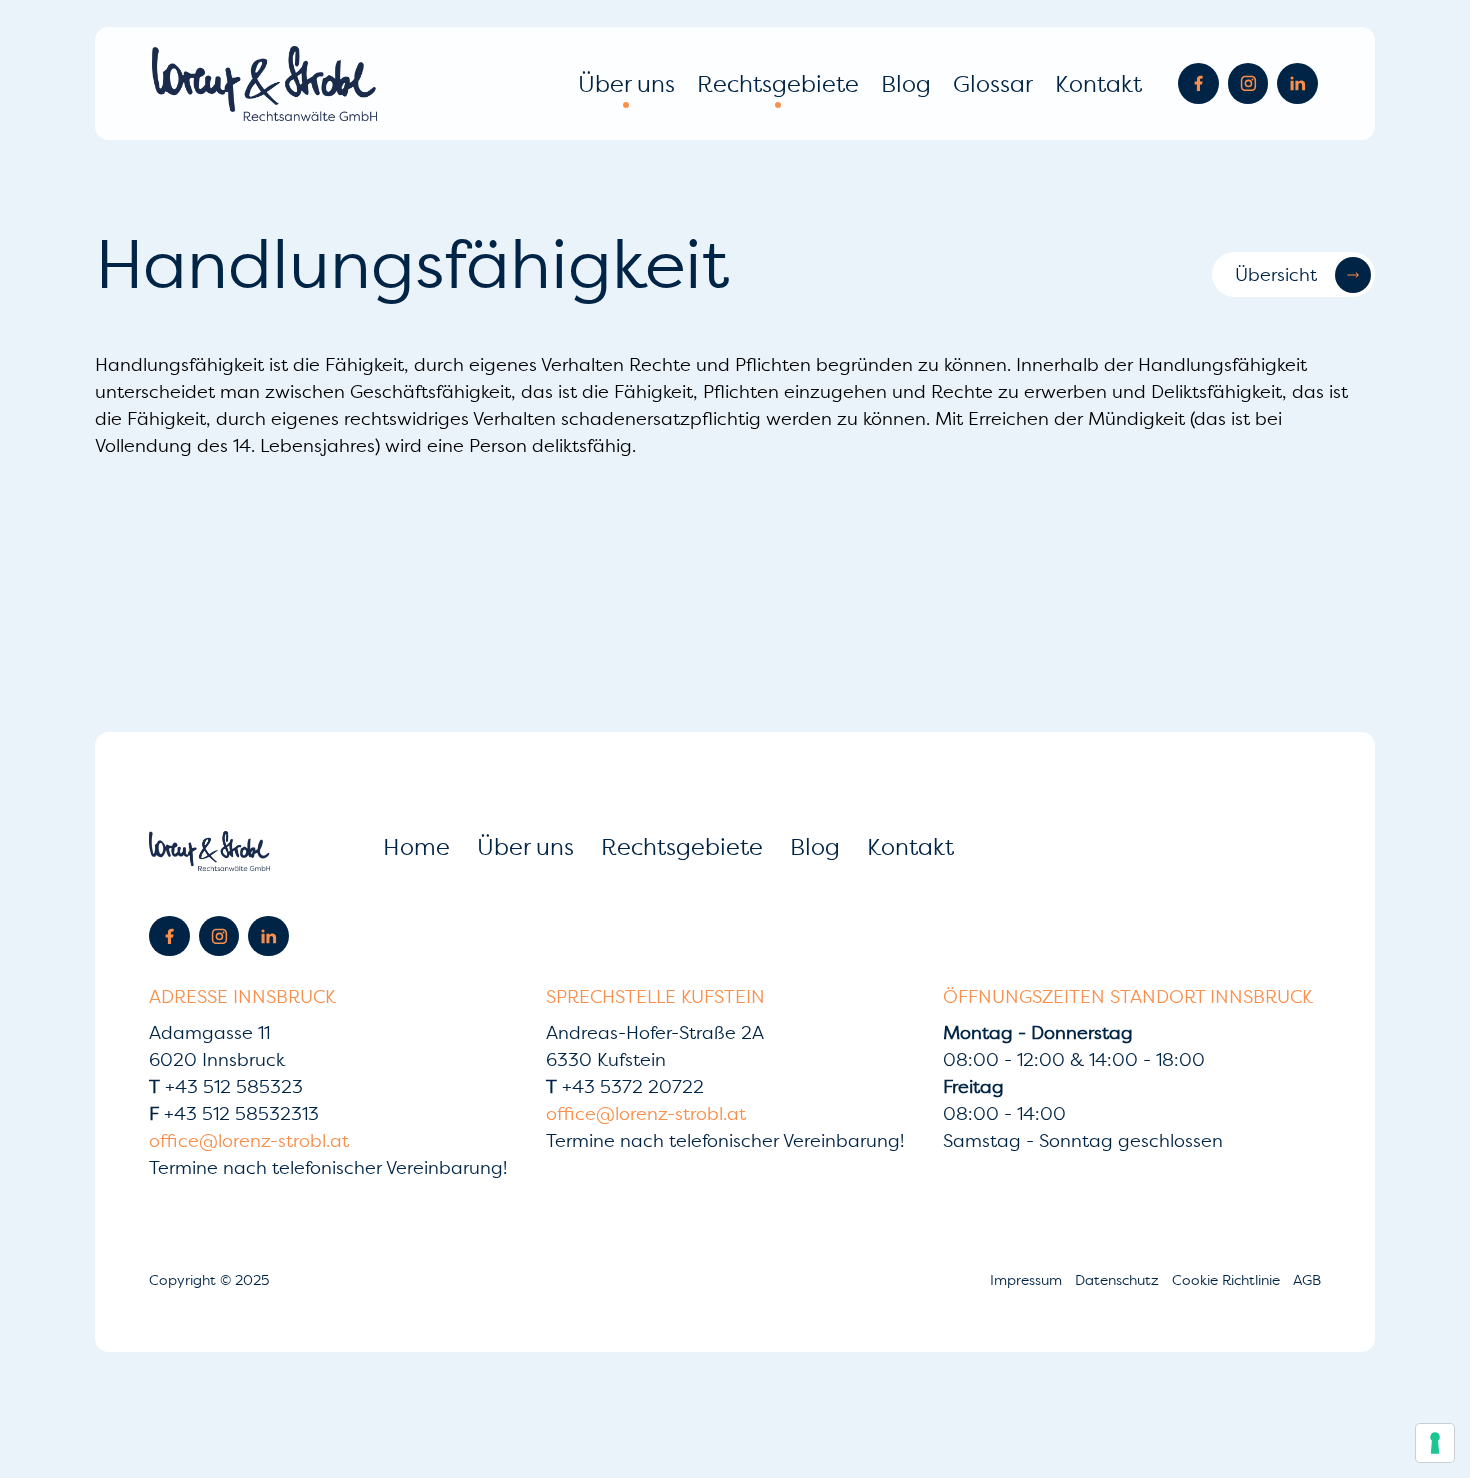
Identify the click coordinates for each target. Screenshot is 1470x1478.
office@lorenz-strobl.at (249, 1140)
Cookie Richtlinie (1228, 1280)
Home (416, 846)
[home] (264, 83)
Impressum (1028, 1280)
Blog (906, 83)
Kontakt (1098, 83)
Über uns (626, 83)
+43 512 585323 (226, 1086)
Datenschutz (1119, 1280)
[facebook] (1198, 83)
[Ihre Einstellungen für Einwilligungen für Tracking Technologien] (1435, 1443)
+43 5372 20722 (625, 1086)
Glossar (993, 83)
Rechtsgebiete (778, 83)
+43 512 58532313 (234, 1113)
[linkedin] (1297, 83)
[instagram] (1248, 83)
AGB (1307, 1280)
